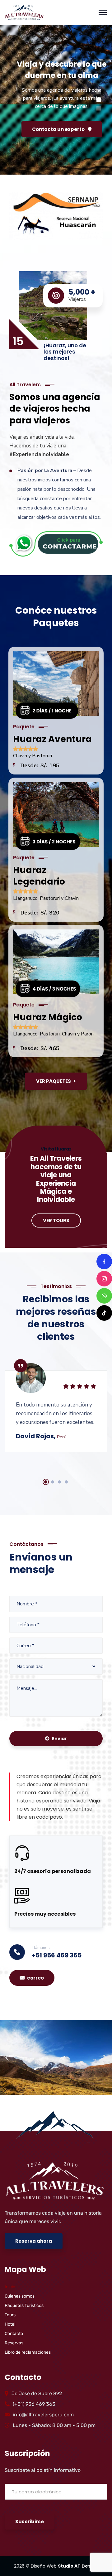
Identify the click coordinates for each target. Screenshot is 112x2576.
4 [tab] (66, 1482)
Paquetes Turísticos (24, 2306)
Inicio (10, 2287)
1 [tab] (46, 1482)
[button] (7, 2057)
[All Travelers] (24, 12)
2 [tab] (53, 1482)
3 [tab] (59, 1482)
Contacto (14, 2334)
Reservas (14, 2343)
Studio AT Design (78, 2566)
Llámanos (41, 1948)
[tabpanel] (56, 1403)
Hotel (10, 2324)
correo (35, 1978)
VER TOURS (56, 1220)
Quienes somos (20, 2296)
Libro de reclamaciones (28, 2352)
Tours (10, 2315)
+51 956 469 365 (57, 1955)
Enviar (59, 1739)
